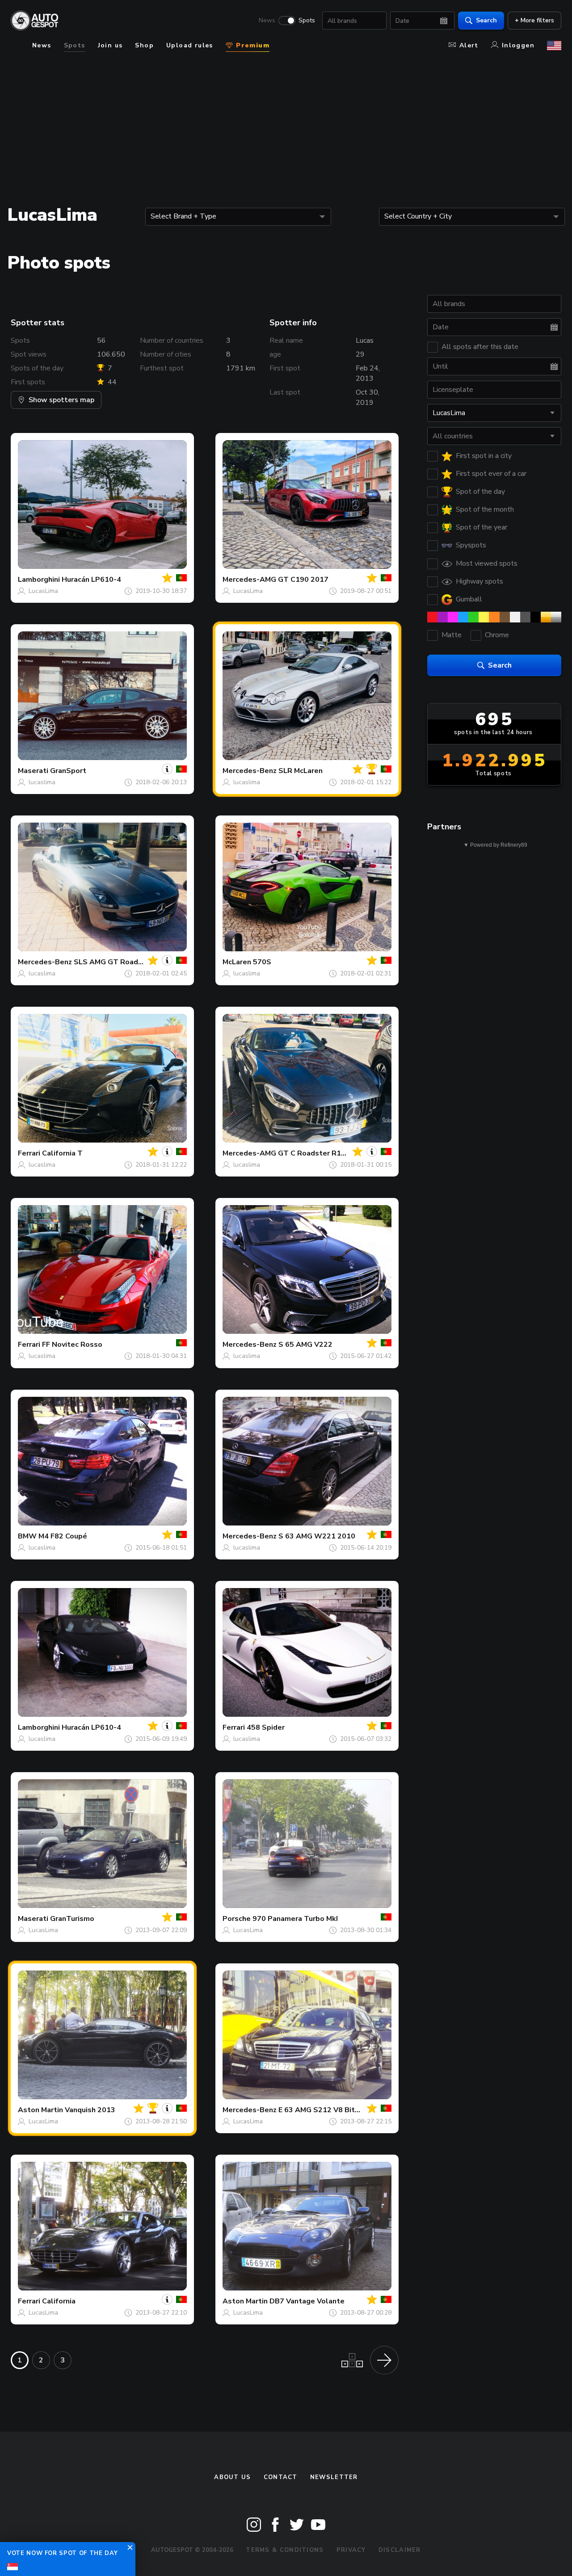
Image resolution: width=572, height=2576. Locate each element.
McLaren (237, 962)
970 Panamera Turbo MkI (295, 1919)
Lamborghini (39, 580)
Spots (307, 21)
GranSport (68, 771)
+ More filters (534, 20)
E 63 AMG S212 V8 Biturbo (324, 2110)
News (267, 21)
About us (232, 2477)
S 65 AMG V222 (305, 1345)
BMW (27, 1536)
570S (262, 962)
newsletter (334, 2477)
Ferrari (29, 1153)
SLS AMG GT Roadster (113, 962)
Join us (110, 45)
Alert (469, 45)
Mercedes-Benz (250, 771)
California (59, 2301)
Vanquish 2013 (90, 2110)
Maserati (33, 771)
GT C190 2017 (303, 580)
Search (486, 20)
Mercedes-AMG (249, 580)
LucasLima (43, 591)
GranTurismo (72, 1919)
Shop (144, 45)
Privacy (351, 2550)
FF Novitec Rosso (72, 1345)
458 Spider (266, 1727)
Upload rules (190, 45)
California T (62, 1153)
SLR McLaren (301, 771)
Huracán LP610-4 (91, 580)
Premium (252, 45)
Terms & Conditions (285, 2550)
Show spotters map (61, 400)
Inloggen (518, 45)
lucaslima (42, 782)
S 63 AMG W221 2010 (317, 1536)
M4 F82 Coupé (63, 1536)
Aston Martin (40, 2110)
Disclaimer (400, 2550)
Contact (281, 2477)
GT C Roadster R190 (314, 1153)
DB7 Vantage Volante (307, 2301)
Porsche (237, 1919)
